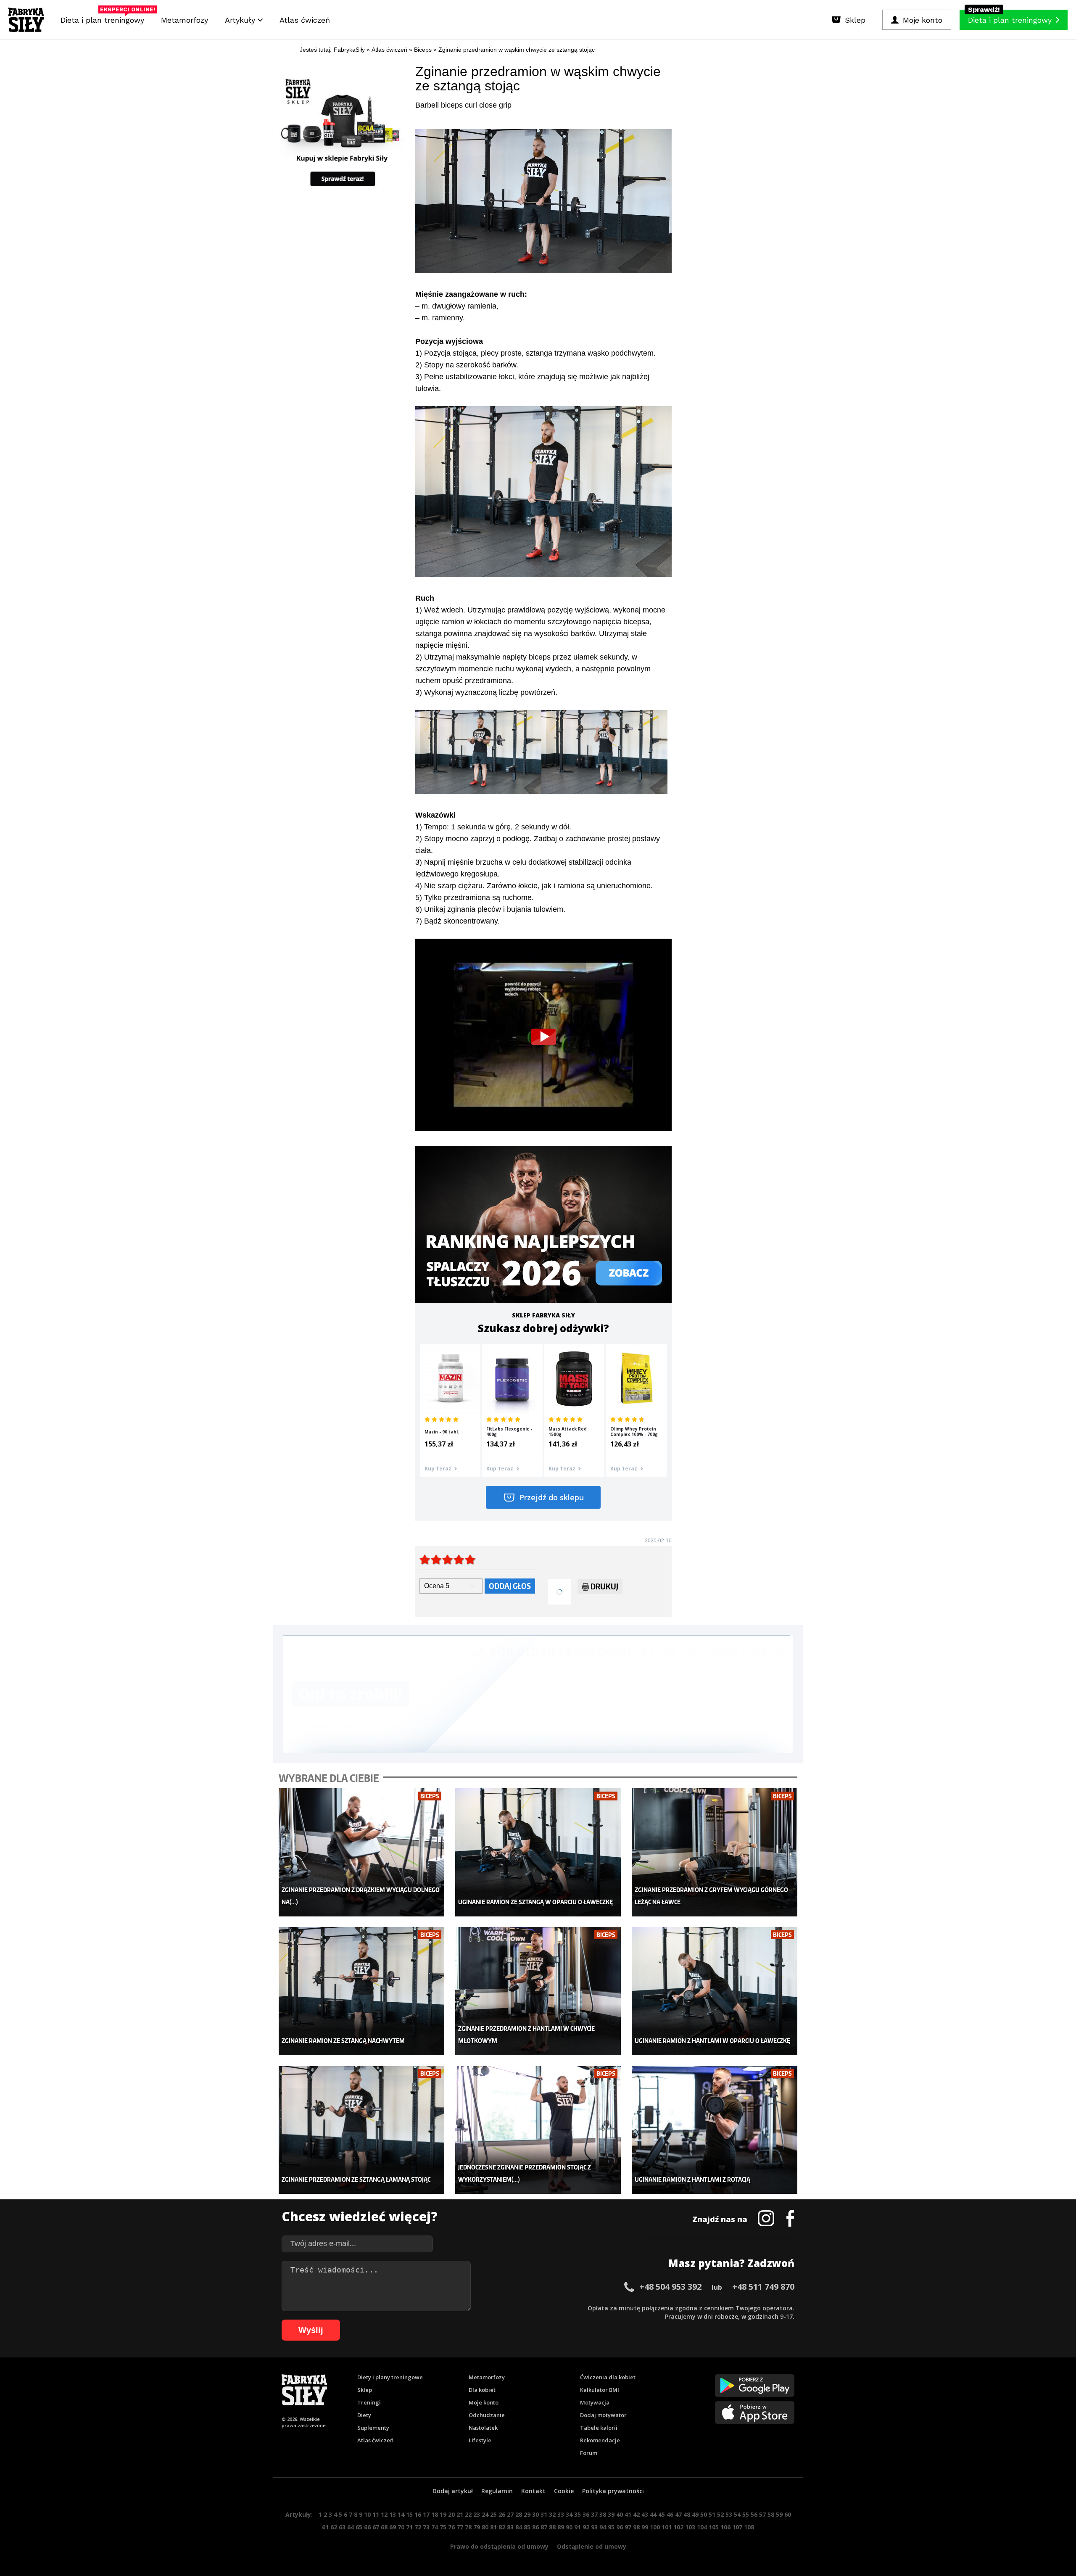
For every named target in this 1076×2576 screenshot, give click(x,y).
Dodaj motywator (603, 2415)
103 (690, 2527)
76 (451, 2527)
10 (367, 2514)
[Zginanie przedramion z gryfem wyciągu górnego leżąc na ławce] (715, 1852)
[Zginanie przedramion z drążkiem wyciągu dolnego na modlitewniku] (362, 1852)
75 (443, 2527)
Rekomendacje (600, 2440)
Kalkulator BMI (600, 2390)
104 (702, 2527)
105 (714, 2527)
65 (359, 2527)
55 (746, 2514)
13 (393, 2514)
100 (655, 2527)
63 (342, 2527)
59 (779, 2514)
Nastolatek (483, 2428)
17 (426, 2514)
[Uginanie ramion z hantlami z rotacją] (715, 2130)
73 (426, 2527)
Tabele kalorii (599, 2428)
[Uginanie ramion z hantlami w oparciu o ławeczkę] (715, 1991)
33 (561, 2514)
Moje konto (484, 2402)
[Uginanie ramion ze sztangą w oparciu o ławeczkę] (538, 1852)
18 (435, 2514)
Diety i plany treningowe (390, 2377)
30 (535, 2514)
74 (435, 2527)
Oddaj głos (510, 1586)
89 (561, 2527)
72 (418, 2527)
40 (620, 2514)
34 (569, 2514)
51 (712, 2514)
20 (451, 2514)
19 (443, 2514)
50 (704, 2514)
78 (468, 2527)
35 (578, 2514)
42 (636, 2514)
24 (485, 2514)
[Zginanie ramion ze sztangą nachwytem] (362, 1991)
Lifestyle (480, 2440)
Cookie (564, 2491)
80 (485, 2527)
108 (749, 2527)
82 (502, 2527)
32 (552, 2514)
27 (510, 2514)
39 (611, 2514)
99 (645, 2527)
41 (628, 2514)
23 (477, 2514)
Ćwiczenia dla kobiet (608, 2377)
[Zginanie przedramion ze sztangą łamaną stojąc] (362, 2130)
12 (384, 2514)
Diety (364, 2415)
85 (527, 2527)
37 (594, 2514)
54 (737, 2514)
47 (678, 2514)
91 (578, 2527)
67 (376, 2527)
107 (737, 2527)
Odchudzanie (487, 2415)
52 (720, 2514)
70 (401, 2527)
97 (628, 2527)
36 (586, 2514)
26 (502, 2514)
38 (603, 2514)
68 (384, 2527)
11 (376, 2514)
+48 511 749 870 (763, 2287)
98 (636, 2527)
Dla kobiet (482, 2390)
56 (754, 2514)
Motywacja (595, 2402)
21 (460, 2514)
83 (510, 2527)
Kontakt (533, 2491)
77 (460, 2527)
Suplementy (373, 2428)
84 (519, 2527)
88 (552, 2527)
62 (334, 2527)
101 (667, 2527)
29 (527, 2514)
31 (544, 2514)
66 (367, 2527)
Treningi (369, 2402)
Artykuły (241, 20)
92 (586, 2527)
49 (695, 2514)
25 (493, 2514)
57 (762, 2514)
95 (611, 2527)
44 (653, 2514)
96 (620, 2527)
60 (788, 2514)
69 (393, 2527)
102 (678, 2527)
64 (351, 2527)
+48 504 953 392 (670, 2287)
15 (409, 2514)
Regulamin (497, 2491)
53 (729, 2514)
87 (544, 2527)
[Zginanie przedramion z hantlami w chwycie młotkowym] (538, 1991)
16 (418, 2514)
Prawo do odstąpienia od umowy (499, 2546)
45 (662, 2514)
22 (468, 2514)
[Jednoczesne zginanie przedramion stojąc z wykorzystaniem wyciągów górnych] (538, 2130)
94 (603, 2527)
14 (401, 2514)
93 (594, 2527)
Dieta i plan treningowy (104, 18)
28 (519, 2514)
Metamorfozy (185, 20)
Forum (589, 2453)
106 (725, 2527)
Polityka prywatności (613, 2491)
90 (569, 2527)
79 (477, 2527)
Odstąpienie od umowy (592, 2546)
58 (771, 2514)
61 (325, 2527)
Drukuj (604, 1586)
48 (687, 2514)
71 (409, 2527)
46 (670, 2514)
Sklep (365, 2390)
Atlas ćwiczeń (305, 20)
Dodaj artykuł (453, 2491)
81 (493, 2527)
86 (535, 2527)
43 (645, 2514)
